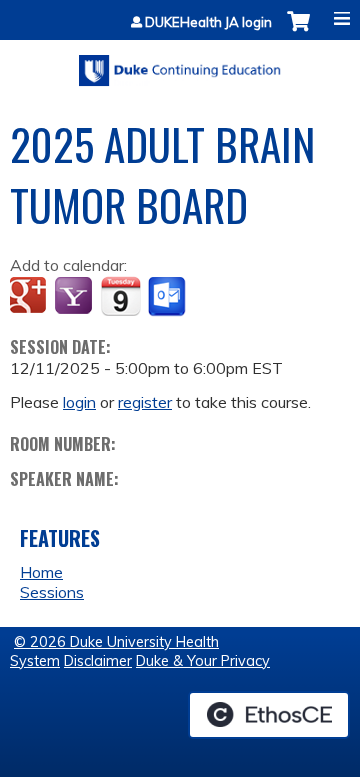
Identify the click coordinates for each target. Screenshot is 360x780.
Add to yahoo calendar (75, 297)
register (145, 402)
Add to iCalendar (120, 296)
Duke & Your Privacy (203, 661)
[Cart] (298, 31)
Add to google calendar (30, 297)
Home (41, 572)
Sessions (52, 592)
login (79, 402)
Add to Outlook (168, 297)
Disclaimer (98, 661)
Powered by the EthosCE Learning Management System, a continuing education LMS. (269, 715)
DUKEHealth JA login (208, 22)
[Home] (180, 63)
